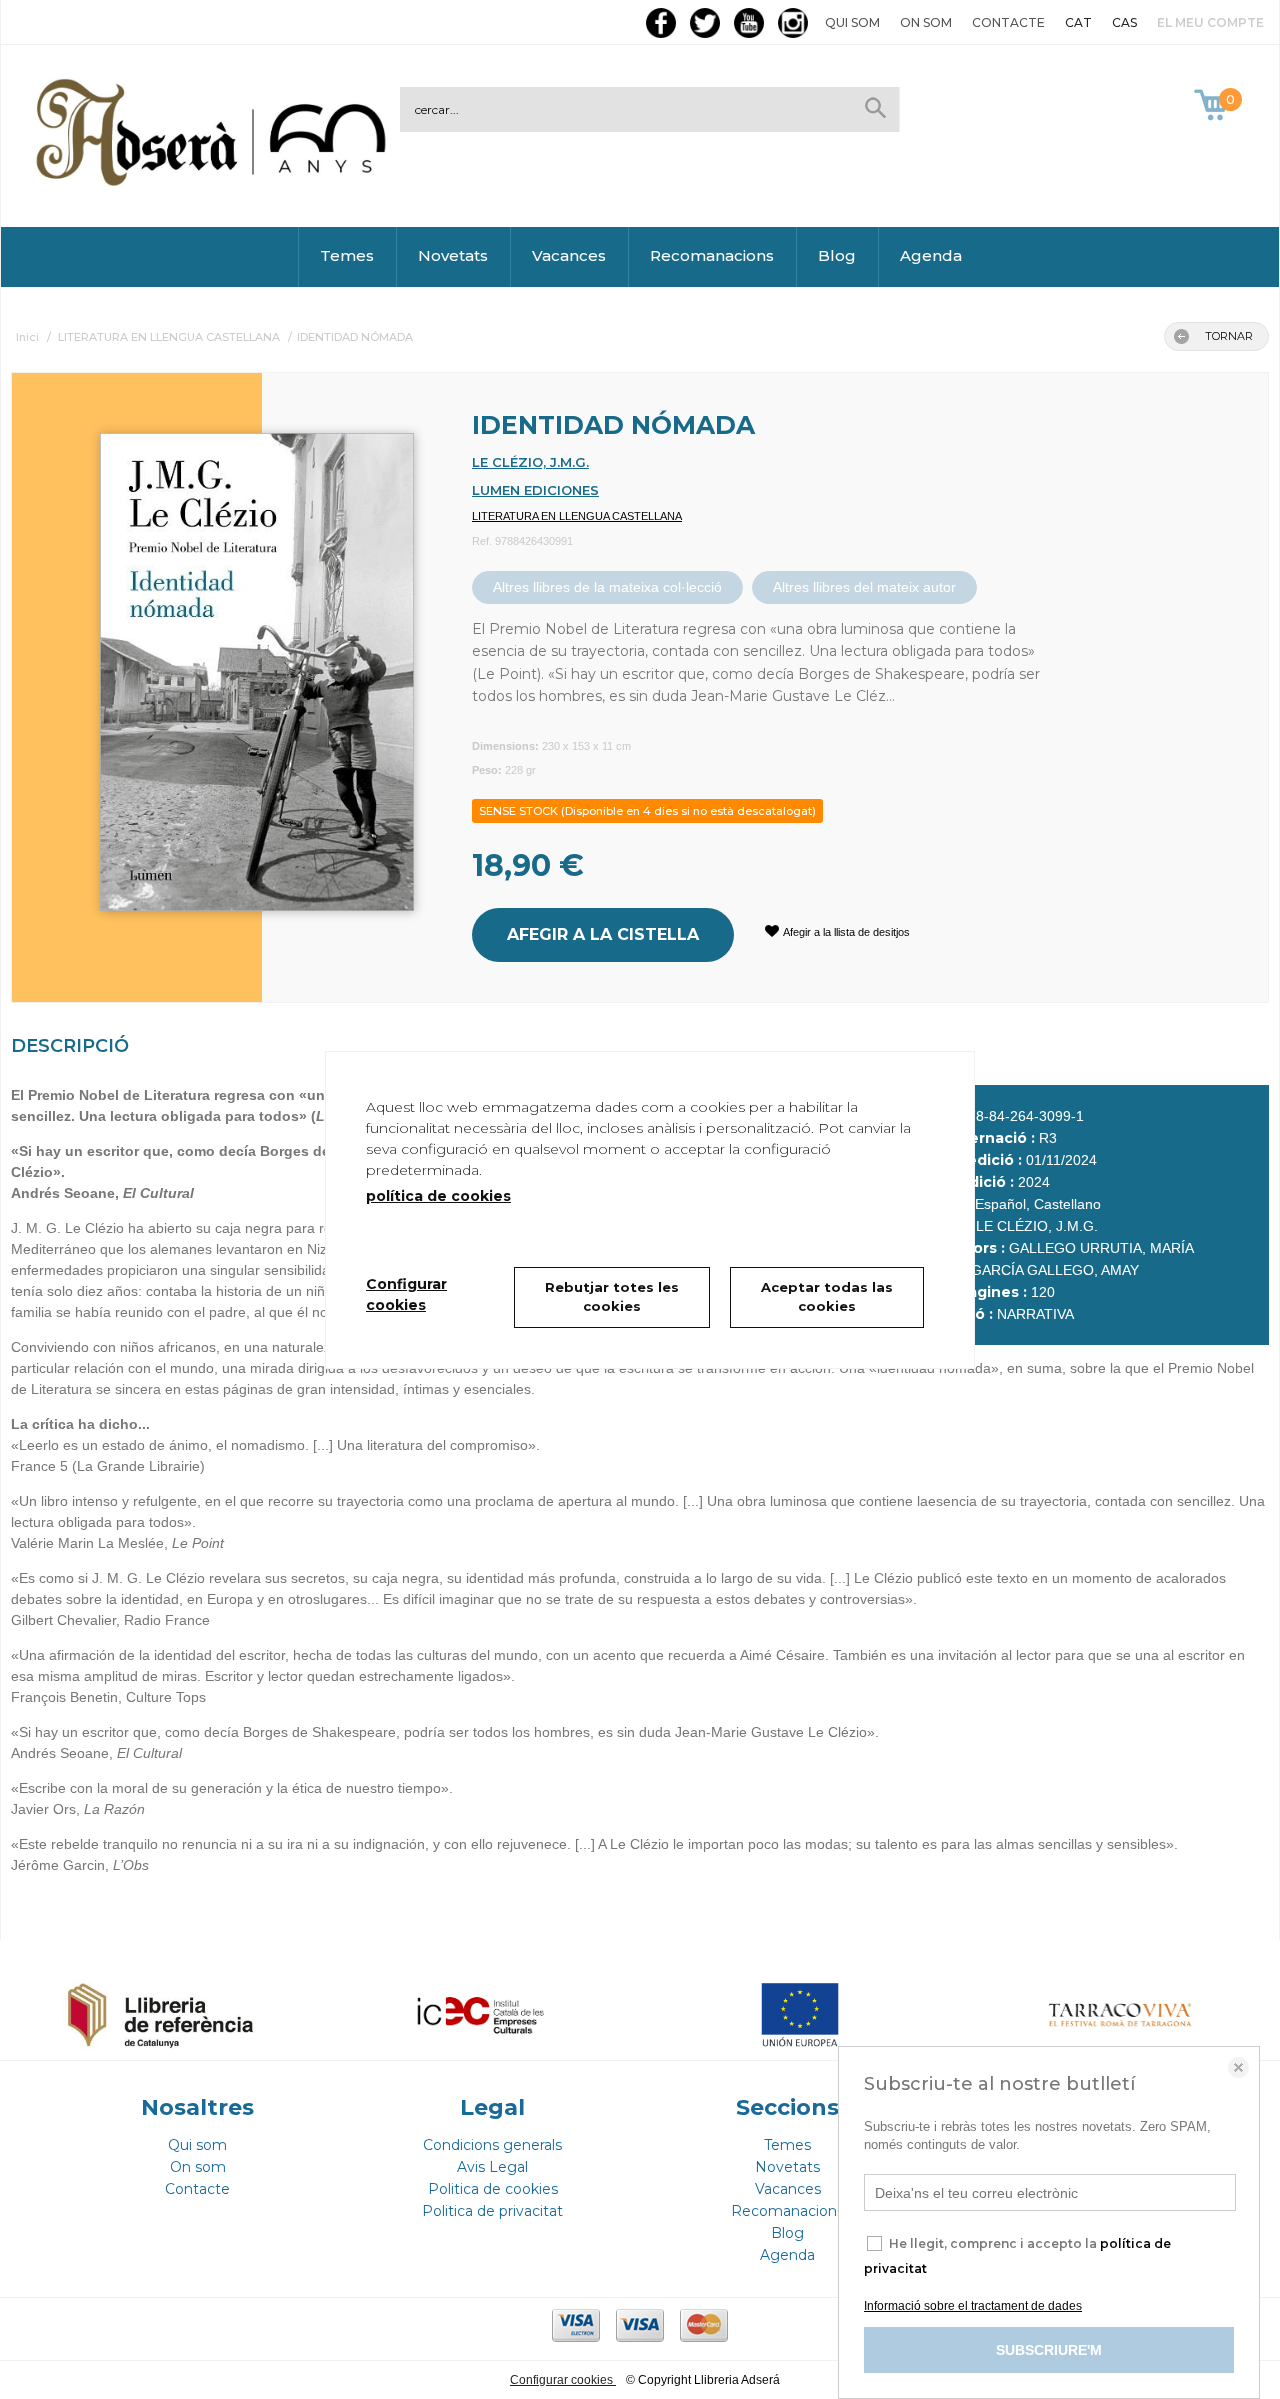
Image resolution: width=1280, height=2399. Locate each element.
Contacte (1008, 22)
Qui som (852, 22)
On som (926, 22)
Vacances (569, 255)
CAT (1078, 22)
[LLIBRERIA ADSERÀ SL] (215, 182)
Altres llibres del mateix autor (864, 587)
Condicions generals (492, 2145)
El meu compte (1210, 22)
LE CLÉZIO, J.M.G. (530, 462)
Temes (347, 255)
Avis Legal (492, 2167)
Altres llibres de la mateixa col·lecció (607, 587)
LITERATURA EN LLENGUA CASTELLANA (577, 516)
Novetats (453, 255)
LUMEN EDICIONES (535, 490)
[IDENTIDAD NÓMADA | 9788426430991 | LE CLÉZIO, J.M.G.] (232, 662)
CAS (1124, 22)
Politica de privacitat (492, 2211)
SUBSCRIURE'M (1049, 2350)
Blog (837, 255)
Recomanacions (712, 255)
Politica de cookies (493, 2189)
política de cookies (438, 1196)
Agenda (931, 255)
